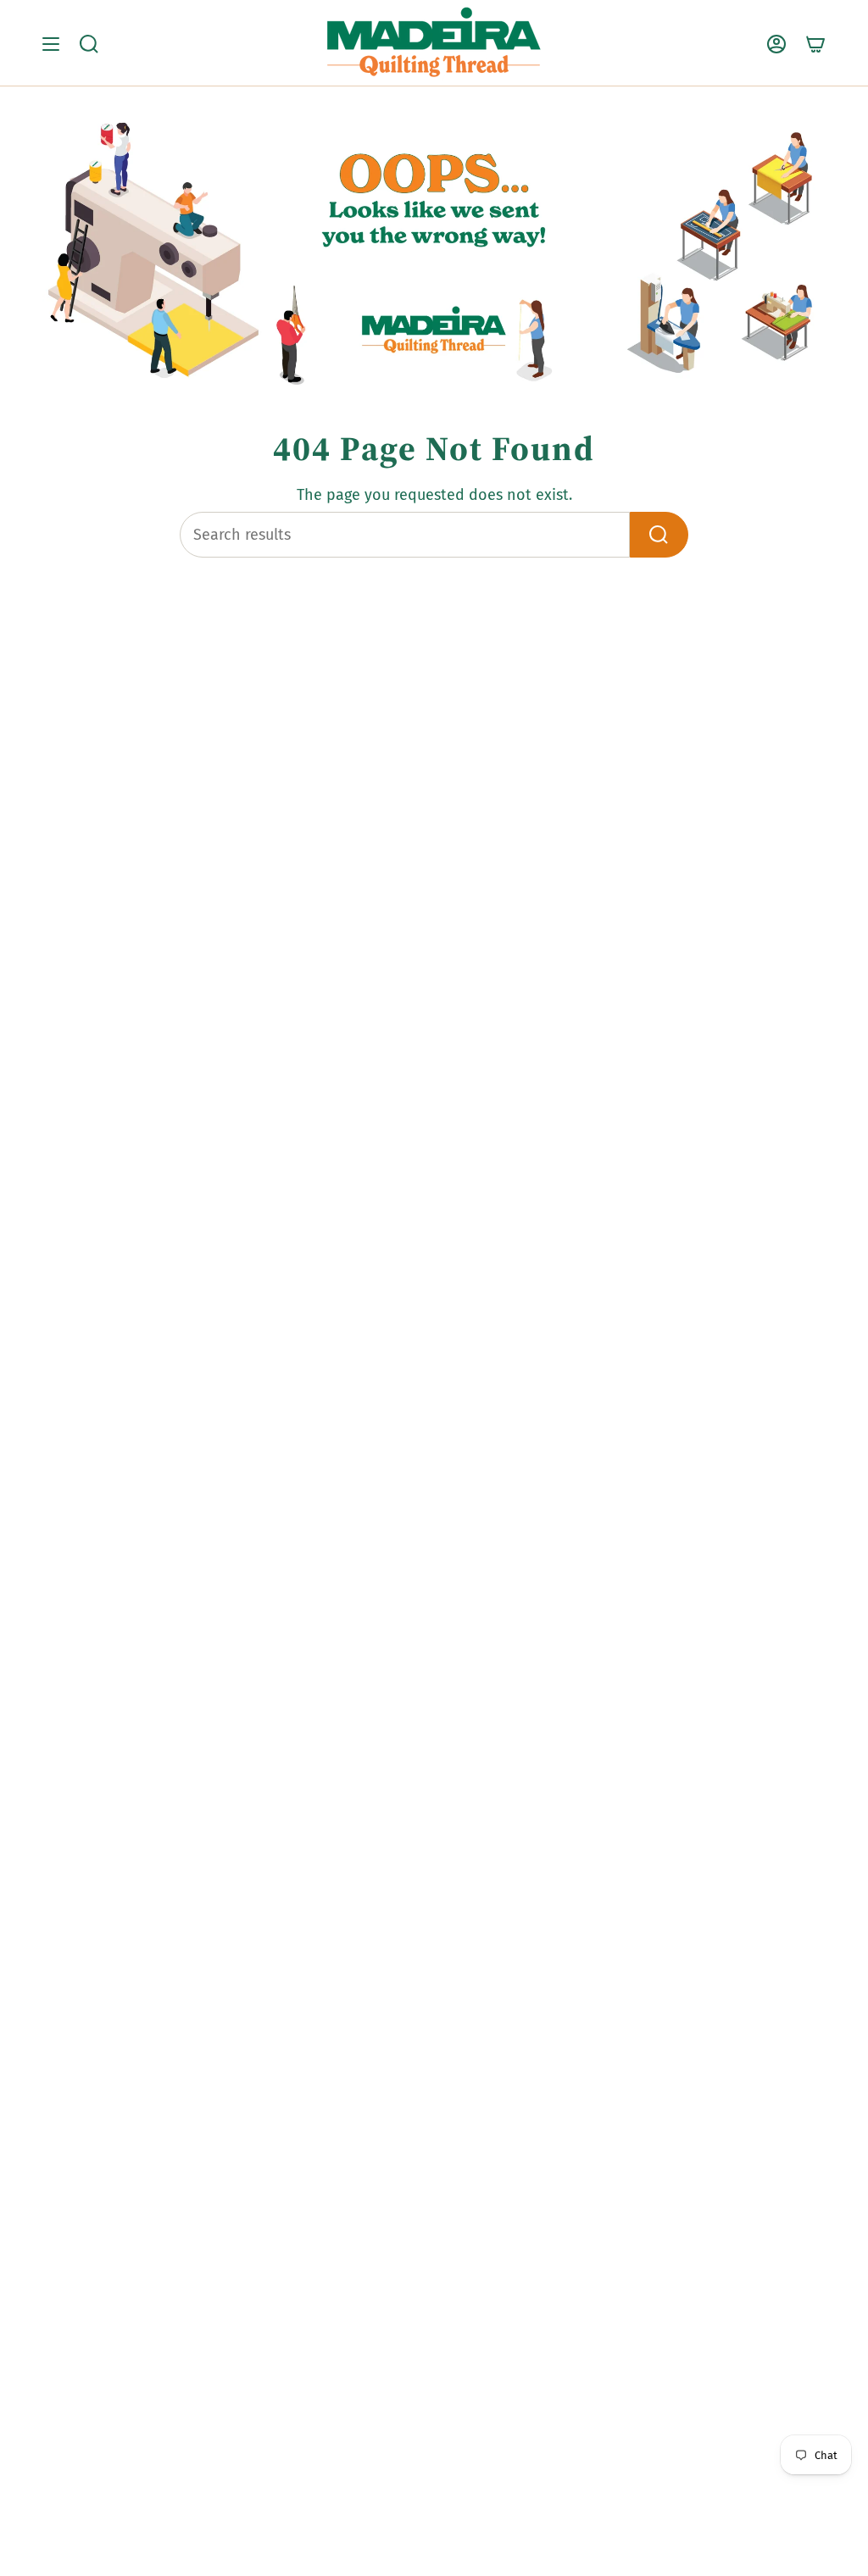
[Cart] (815, 44)
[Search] (659, 535)
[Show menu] (51, 44)
